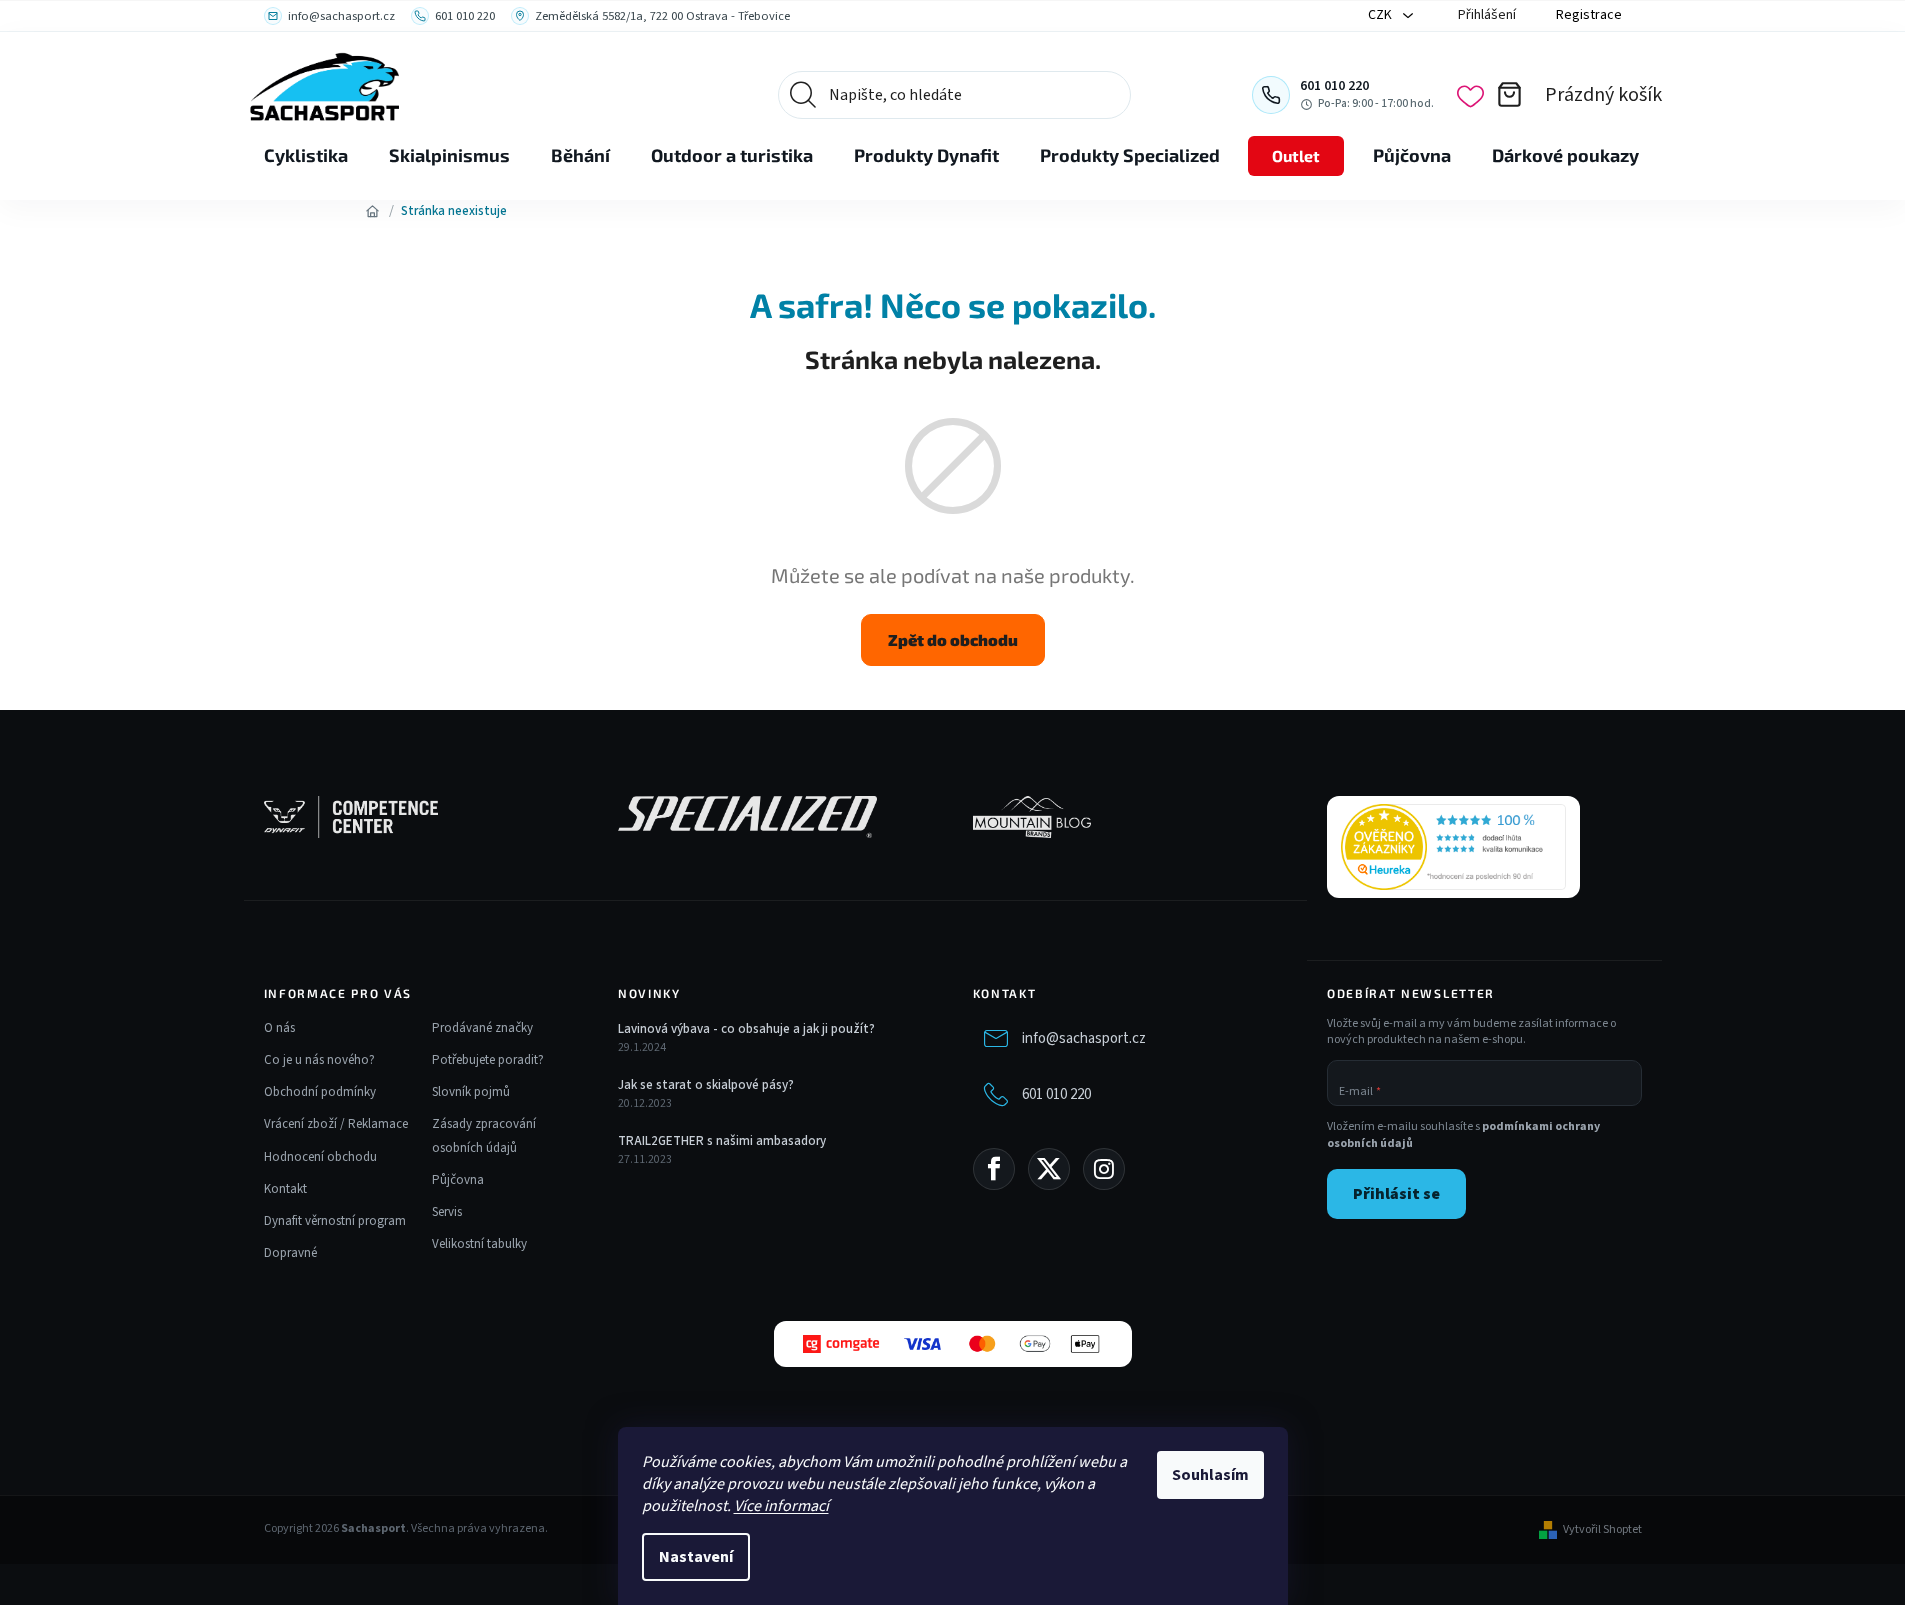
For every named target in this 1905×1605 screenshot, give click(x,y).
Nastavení (696, 1557)
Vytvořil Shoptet (1602, 1530)
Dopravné (290, 1253)
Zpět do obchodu (953, 639)
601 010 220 (1056, 1094)
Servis (447, 1212)
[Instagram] (1104, 1169)
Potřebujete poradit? (488, 1060)
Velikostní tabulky (479, 1244)
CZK (1381, 15)
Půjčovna (458, 1180)
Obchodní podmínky (320, 1092)
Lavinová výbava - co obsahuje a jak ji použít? (746, 1029)
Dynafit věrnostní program (335, 1221)
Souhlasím (1210, 1475)
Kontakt (285, 1189)
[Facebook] (994, 1169)
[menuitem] (306, 156)
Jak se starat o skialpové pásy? (706, 1085)
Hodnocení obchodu (320, 1157)
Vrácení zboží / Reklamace (336, 1124)
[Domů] (373, 211)
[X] (1049, 1169)
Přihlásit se (1396, 1194)
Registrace (1589, 15)
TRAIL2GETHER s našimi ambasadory (722, 1141)
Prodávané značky (482, 1028)
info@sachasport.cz (1084, 1038)
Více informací (781, 1506)
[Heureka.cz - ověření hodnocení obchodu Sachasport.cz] (1453, 847)
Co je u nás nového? (319, 1060)
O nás (279, 1028)
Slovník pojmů (471, 1092)
